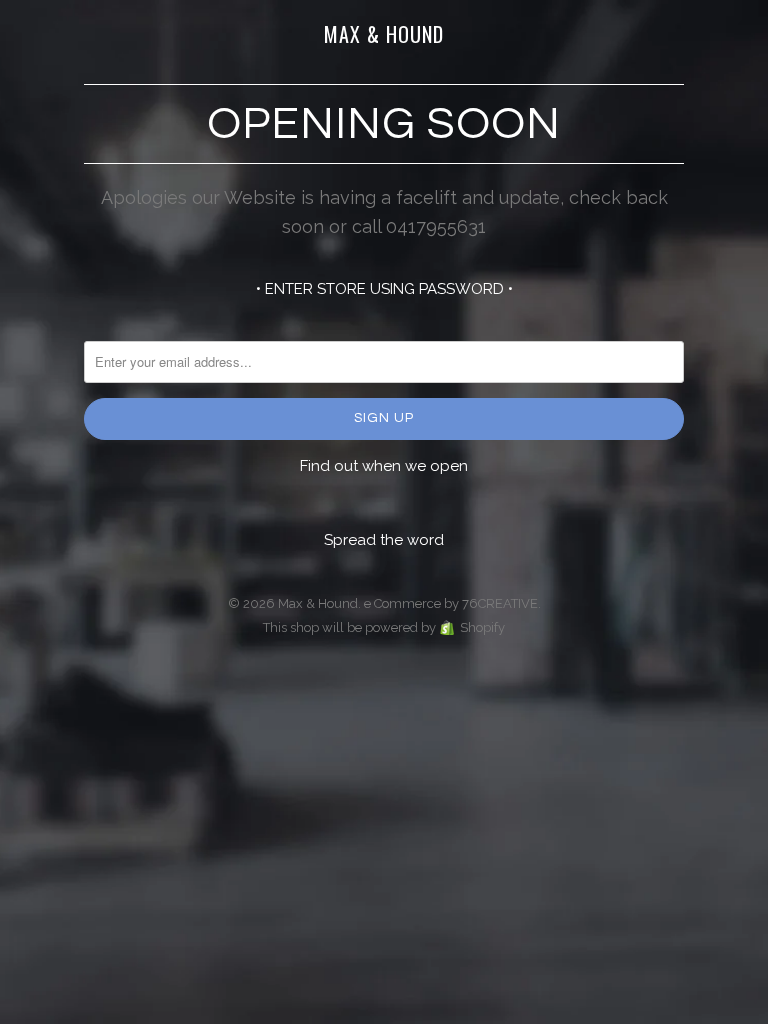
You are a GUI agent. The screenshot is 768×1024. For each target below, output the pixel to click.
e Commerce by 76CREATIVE (451, 603)
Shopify (482, 627)
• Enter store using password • (384, 289)
